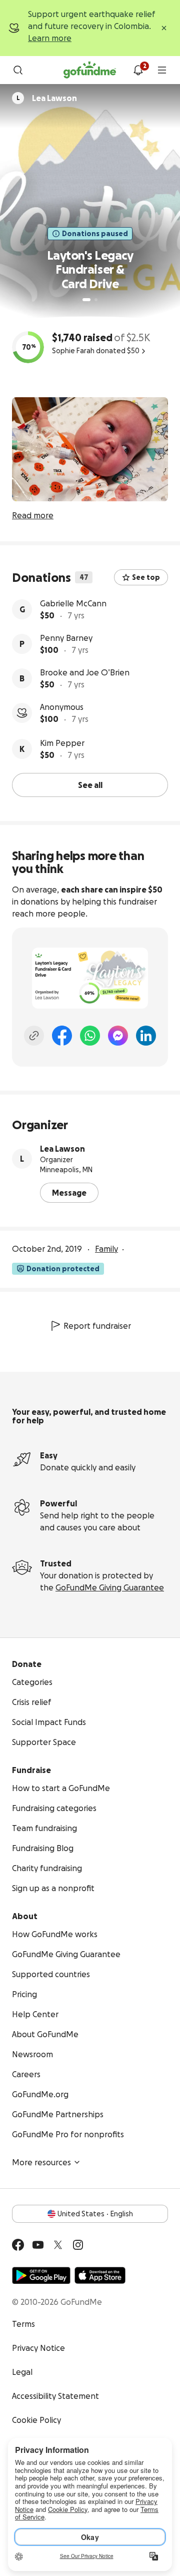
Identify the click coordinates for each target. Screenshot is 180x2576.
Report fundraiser (97, 1326)
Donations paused (95, 234)
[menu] (162, 70)
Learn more (50, 38)
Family (106, 1249)
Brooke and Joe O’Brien (85, 672)
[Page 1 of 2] (86, 300)
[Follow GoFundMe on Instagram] (78, 2245)
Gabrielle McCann (73, 603)
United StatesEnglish (95, 2214)
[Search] (18, 70)
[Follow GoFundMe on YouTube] (38, 2245)
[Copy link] (34, 1036)
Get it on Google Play (41, 2275)
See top (146, 577)
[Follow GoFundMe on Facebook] (18, 2245)
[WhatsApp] (90, 1036)
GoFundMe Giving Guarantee (110, 1587)
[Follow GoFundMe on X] (58, 2245)
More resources (41, 2162)
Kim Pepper (62, 743)
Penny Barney (66, 638)
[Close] (164, 28)
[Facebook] (62, 1036)
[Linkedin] (146, 1036)
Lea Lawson (62, 1149)
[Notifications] (138, 70)
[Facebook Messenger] (118, 1036)
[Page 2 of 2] (96, 300)
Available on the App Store (100, 2275)
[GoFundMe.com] (90, 70)
